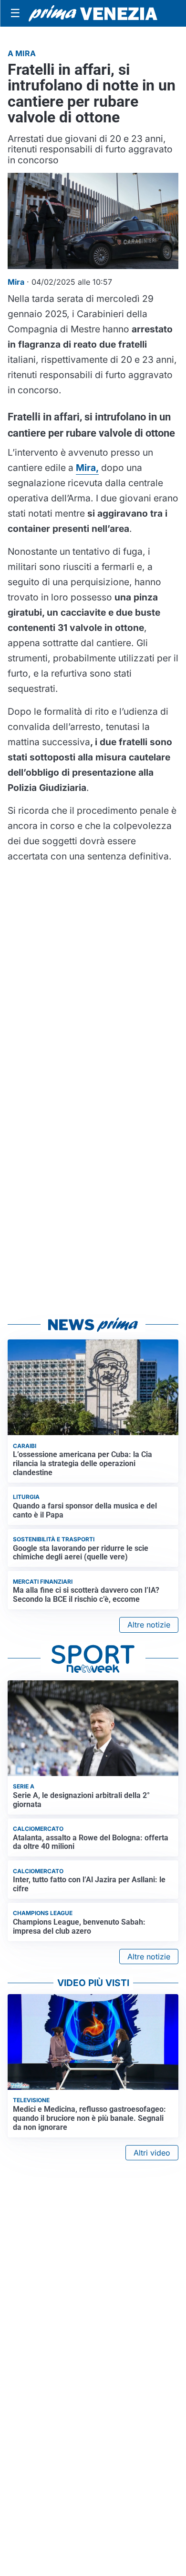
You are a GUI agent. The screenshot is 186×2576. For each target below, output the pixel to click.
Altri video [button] (152, 2153)
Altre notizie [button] (149, 1625)
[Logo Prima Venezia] (93, 14)
